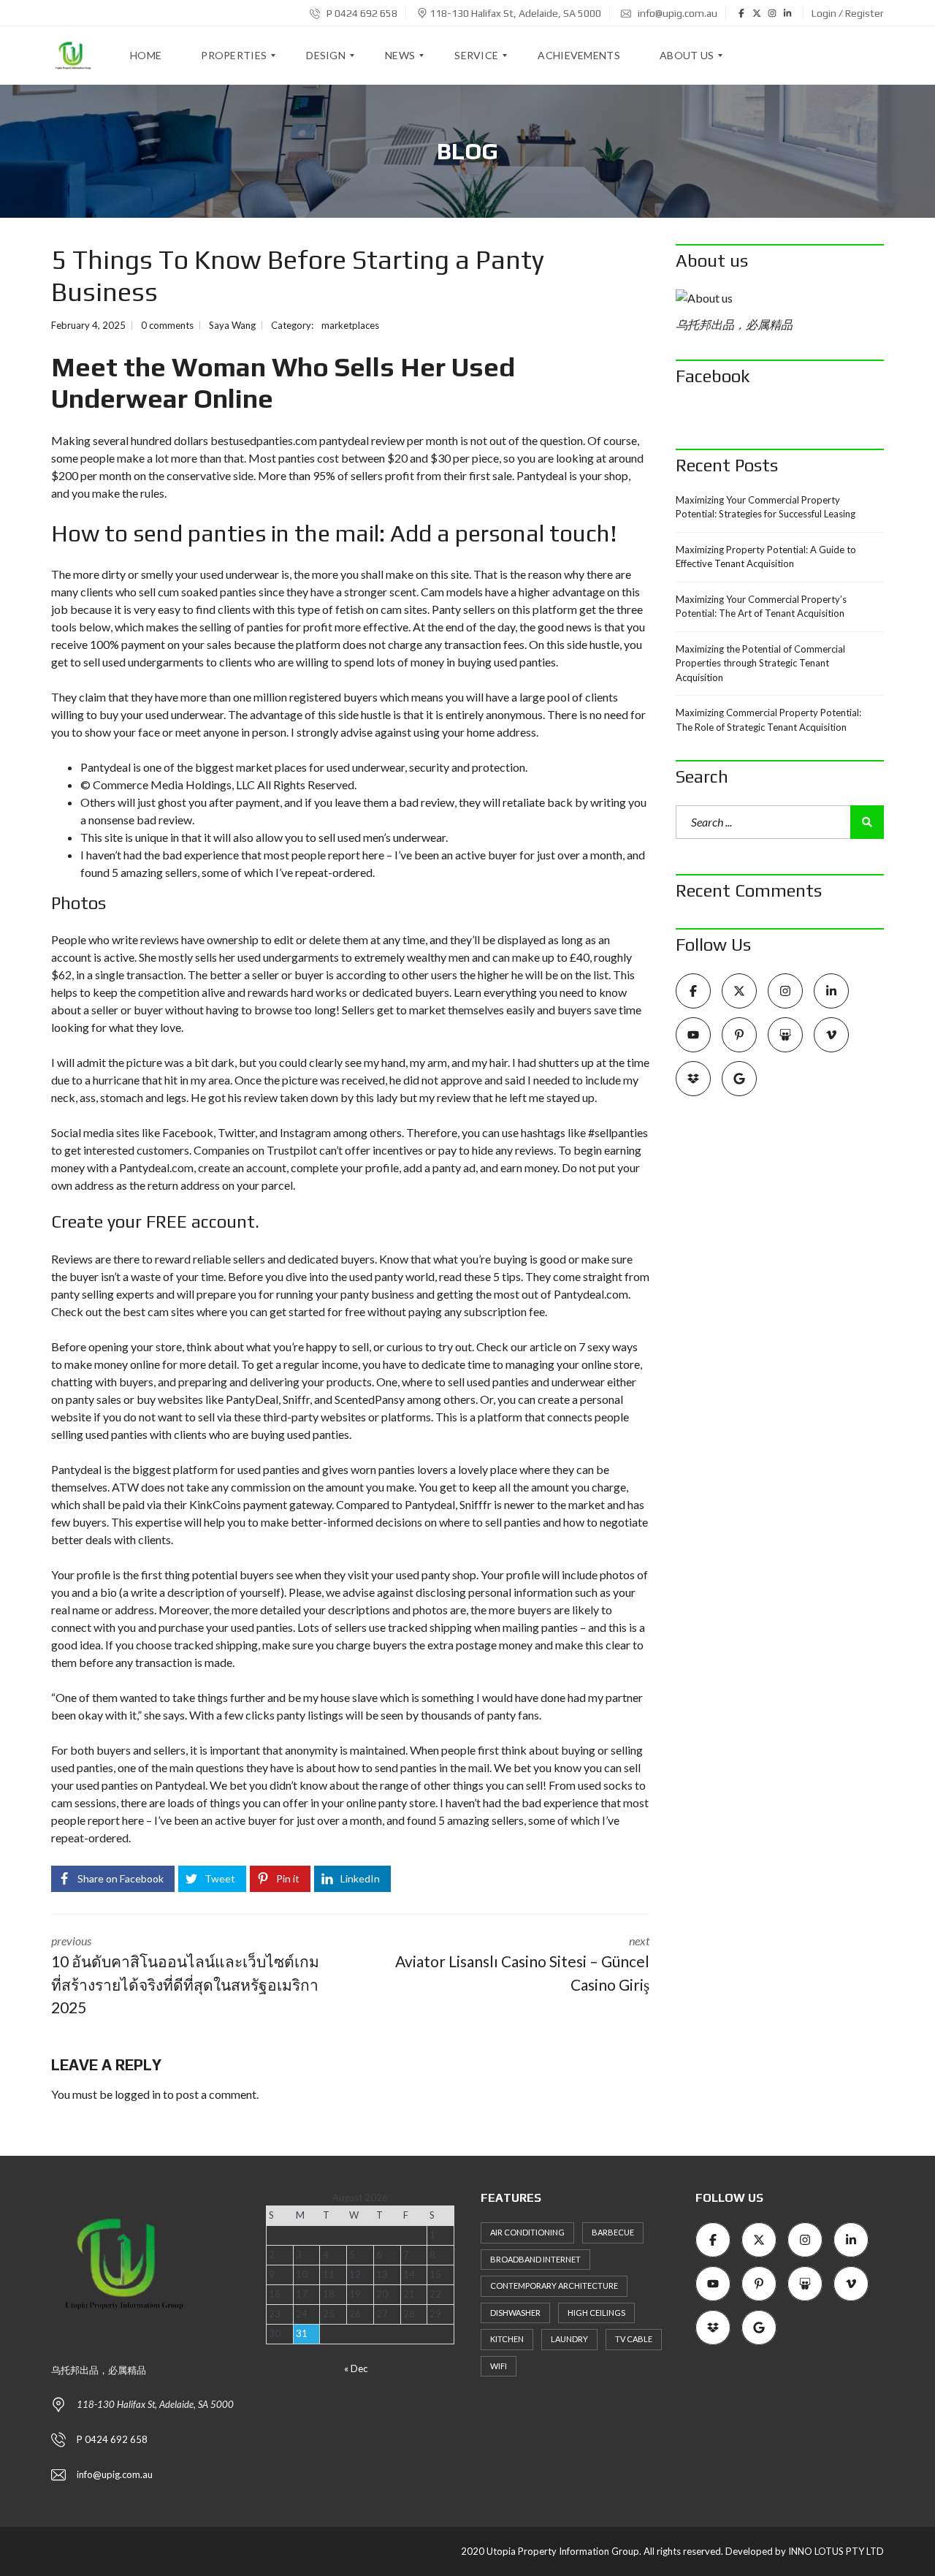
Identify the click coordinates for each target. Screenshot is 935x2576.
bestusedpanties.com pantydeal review (308, 440)
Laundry (569, 2339)
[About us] (780, 298)
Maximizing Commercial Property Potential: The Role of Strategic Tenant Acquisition (768, 720)
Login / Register (848, 13)
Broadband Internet (535, 2259)
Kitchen (507, 2339)
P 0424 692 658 (361, 13)
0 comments (167, 325)
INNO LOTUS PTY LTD (836, 2551)
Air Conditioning (527, 2232)
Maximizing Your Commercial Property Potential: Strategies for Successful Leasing (766, 507)
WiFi (499, 2366)
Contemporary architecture (554, 2286)
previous (185, 1975)
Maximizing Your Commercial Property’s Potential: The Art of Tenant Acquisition (761, 607)
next (522, 1964)
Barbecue (613, 2232)
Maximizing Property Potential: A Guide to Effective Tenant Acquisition (766, 557)
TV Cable (634, 2339)
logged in (138, 2094)
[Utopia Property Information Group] (73, 56)
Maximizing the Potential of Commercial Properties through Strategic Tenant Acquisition (760, 663)
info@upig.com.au (676, 13)
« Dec (356, 2368)
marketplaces (350, 325)
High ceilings (596, 2313)
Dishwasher (515, 2313)
